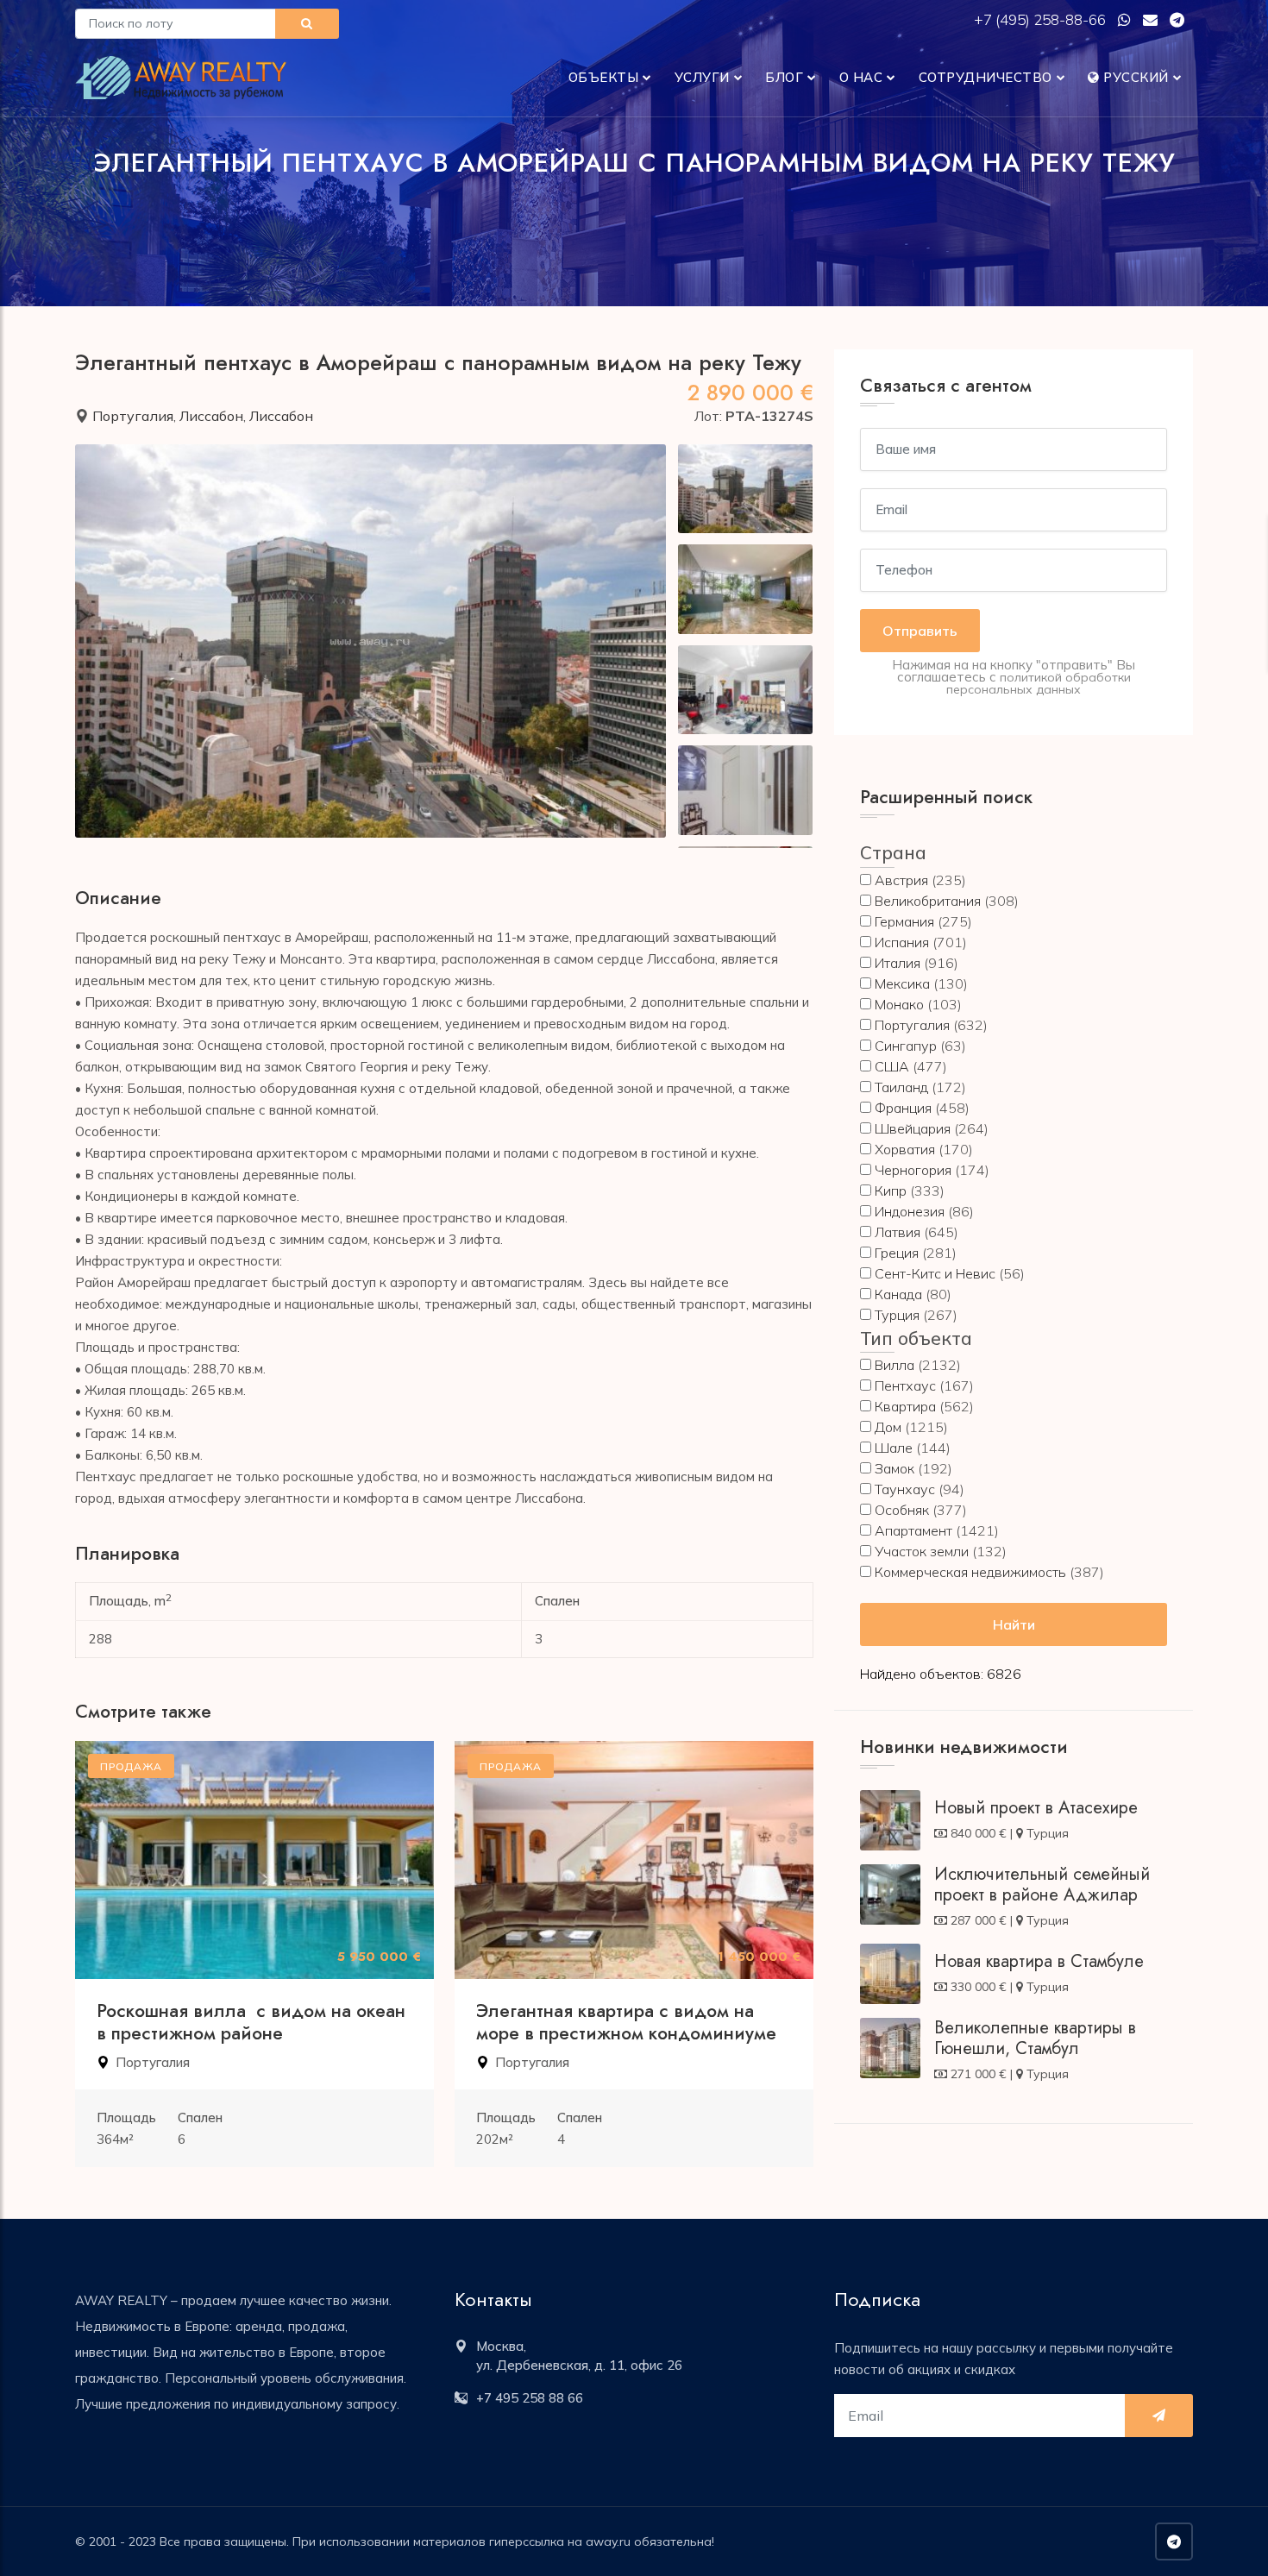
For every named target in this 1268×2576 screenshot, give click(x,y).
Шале (894, 1448)
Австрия (901, 880)
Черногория (913, 1170)
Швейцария (913, 1128)
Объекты (604, 77)
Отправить (920, 631)
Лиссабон (211, 416)
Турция (897, 1315)
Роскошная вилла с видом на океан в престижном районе (251, 2022)
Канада (898, 1294)
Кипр (891, 1191)
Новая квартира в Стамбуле (1039, 1961)
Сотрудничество (986, 77)
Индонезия (910, 1211)
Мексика (902, 983)
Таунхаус (905, 1489)
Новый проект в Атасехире (1036, 1808)
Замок (895, 1468)
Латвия (898, 1232)
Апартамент (913, 1530)
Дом (888, 1427)
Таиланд (901, 1087)
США (892, 1066)
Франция (903, 1108)
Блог (784, 77)
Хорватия (905, 1149)
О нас (861, 77)
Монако (899, 1004)
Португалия (133, 416)
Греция (897, 1253)
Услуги (702, 77)
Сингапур (906, 1046)
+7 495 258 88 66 (530, 2398)
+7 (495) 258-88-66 (1042, 19)
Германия (904, 921)
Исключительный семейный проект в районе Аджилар (1042, 1885)
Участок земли (922, 1551)
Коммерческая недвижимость (970, 1572)
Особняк (902, 1510)
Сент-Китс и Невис (935, 1273)
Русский (1134, 77)
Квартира (905, 1406)
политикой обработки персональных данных (1039, 683)
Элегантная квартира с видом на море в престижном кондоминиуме (626, 2022)
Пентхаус (905, 1385)
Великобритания (928, 901)
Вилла (895, 1365)
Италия (898, 963)
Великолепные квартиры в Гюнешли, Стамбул (1035, 2038)
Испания (902, 942)
